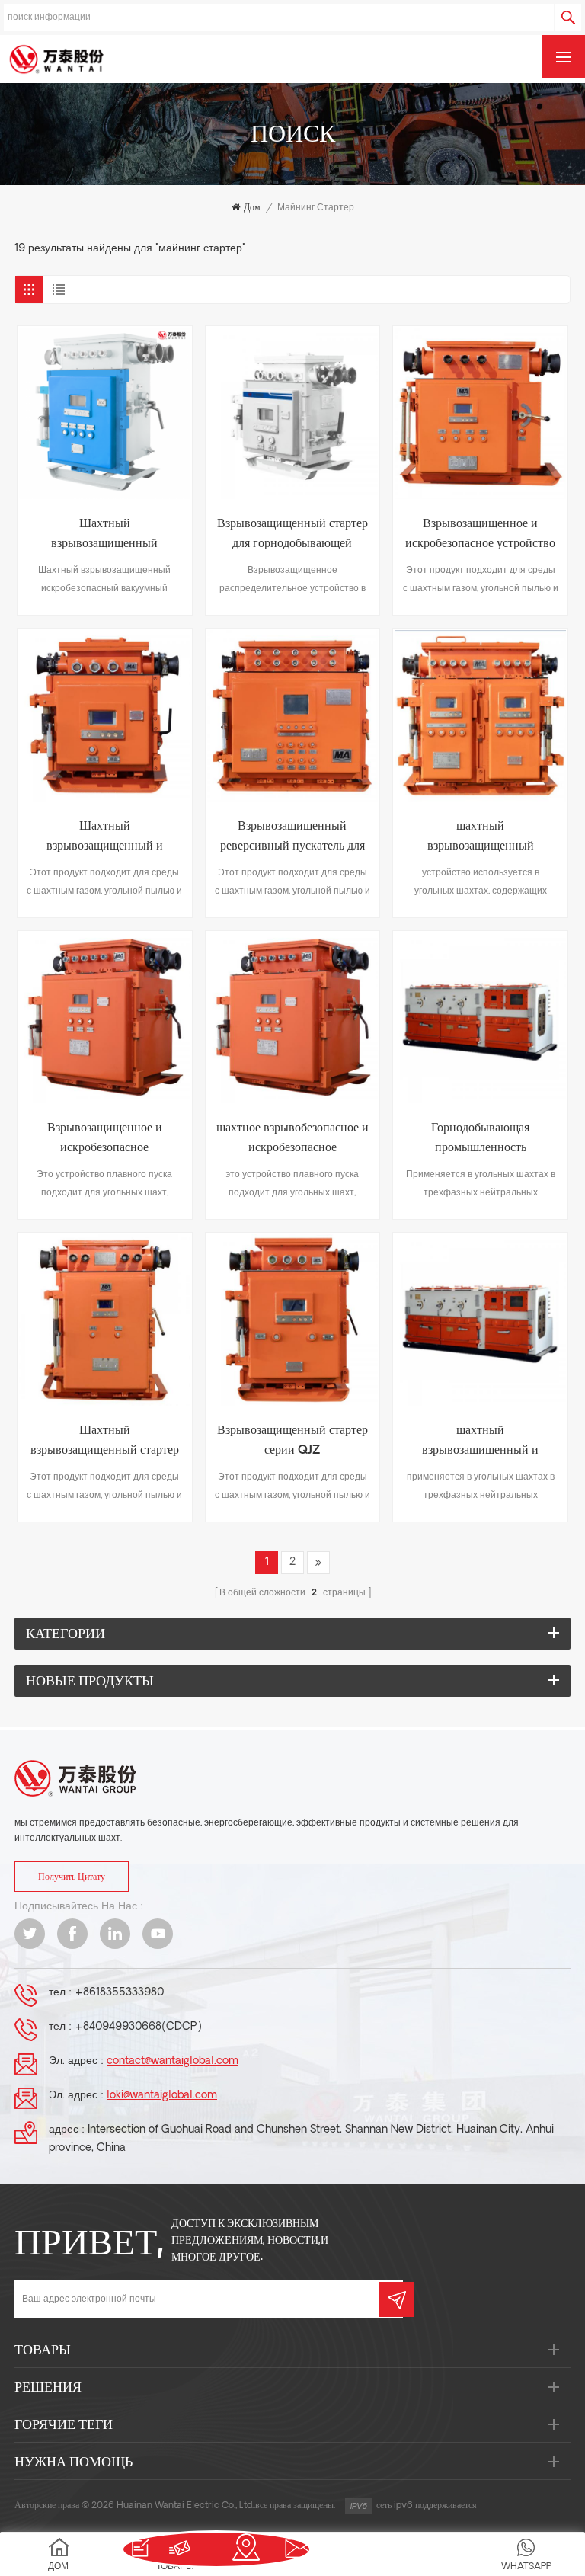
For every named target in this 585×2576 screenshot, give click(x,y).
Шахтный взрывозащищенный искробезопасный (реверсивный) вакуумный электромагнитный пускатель (105, 536)
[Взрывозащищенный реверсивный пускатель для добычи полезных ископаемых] (293, 716)
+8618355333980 (119, 1993)
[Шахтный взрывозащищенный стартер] (105, 1320)
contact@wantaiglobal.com (173, 2061)
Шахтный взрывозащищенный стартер (105, 1441)
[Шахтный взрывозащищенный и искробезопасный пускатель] (105, 716)
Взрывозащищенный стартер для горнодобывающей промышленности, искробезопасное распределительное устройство (292, 536)
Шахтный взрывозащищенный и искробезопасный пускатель (105, 838)
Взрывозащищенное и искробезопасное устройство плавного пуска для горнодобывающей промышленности (480, 536)
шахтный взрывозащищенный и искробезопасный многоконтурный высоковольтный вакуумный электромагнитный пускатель (480, 1443)
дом (252, 208)
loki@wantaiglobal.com (162, 2096)
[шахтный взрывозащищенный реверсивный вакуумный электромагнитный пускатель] (480, 716)
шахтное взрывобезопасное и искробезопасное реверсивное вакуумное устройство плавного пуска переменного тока (292, 1140)
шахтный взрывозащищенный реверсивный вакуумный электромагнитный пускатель (480, 838)
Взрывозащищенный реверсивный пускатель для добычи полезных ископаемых (292, 838)
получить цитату (72, 1877)
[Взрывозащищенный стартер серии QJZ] (293, 1320)
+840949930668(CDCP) (138, 2027)
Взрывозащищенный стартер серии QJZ (292, 1441)
